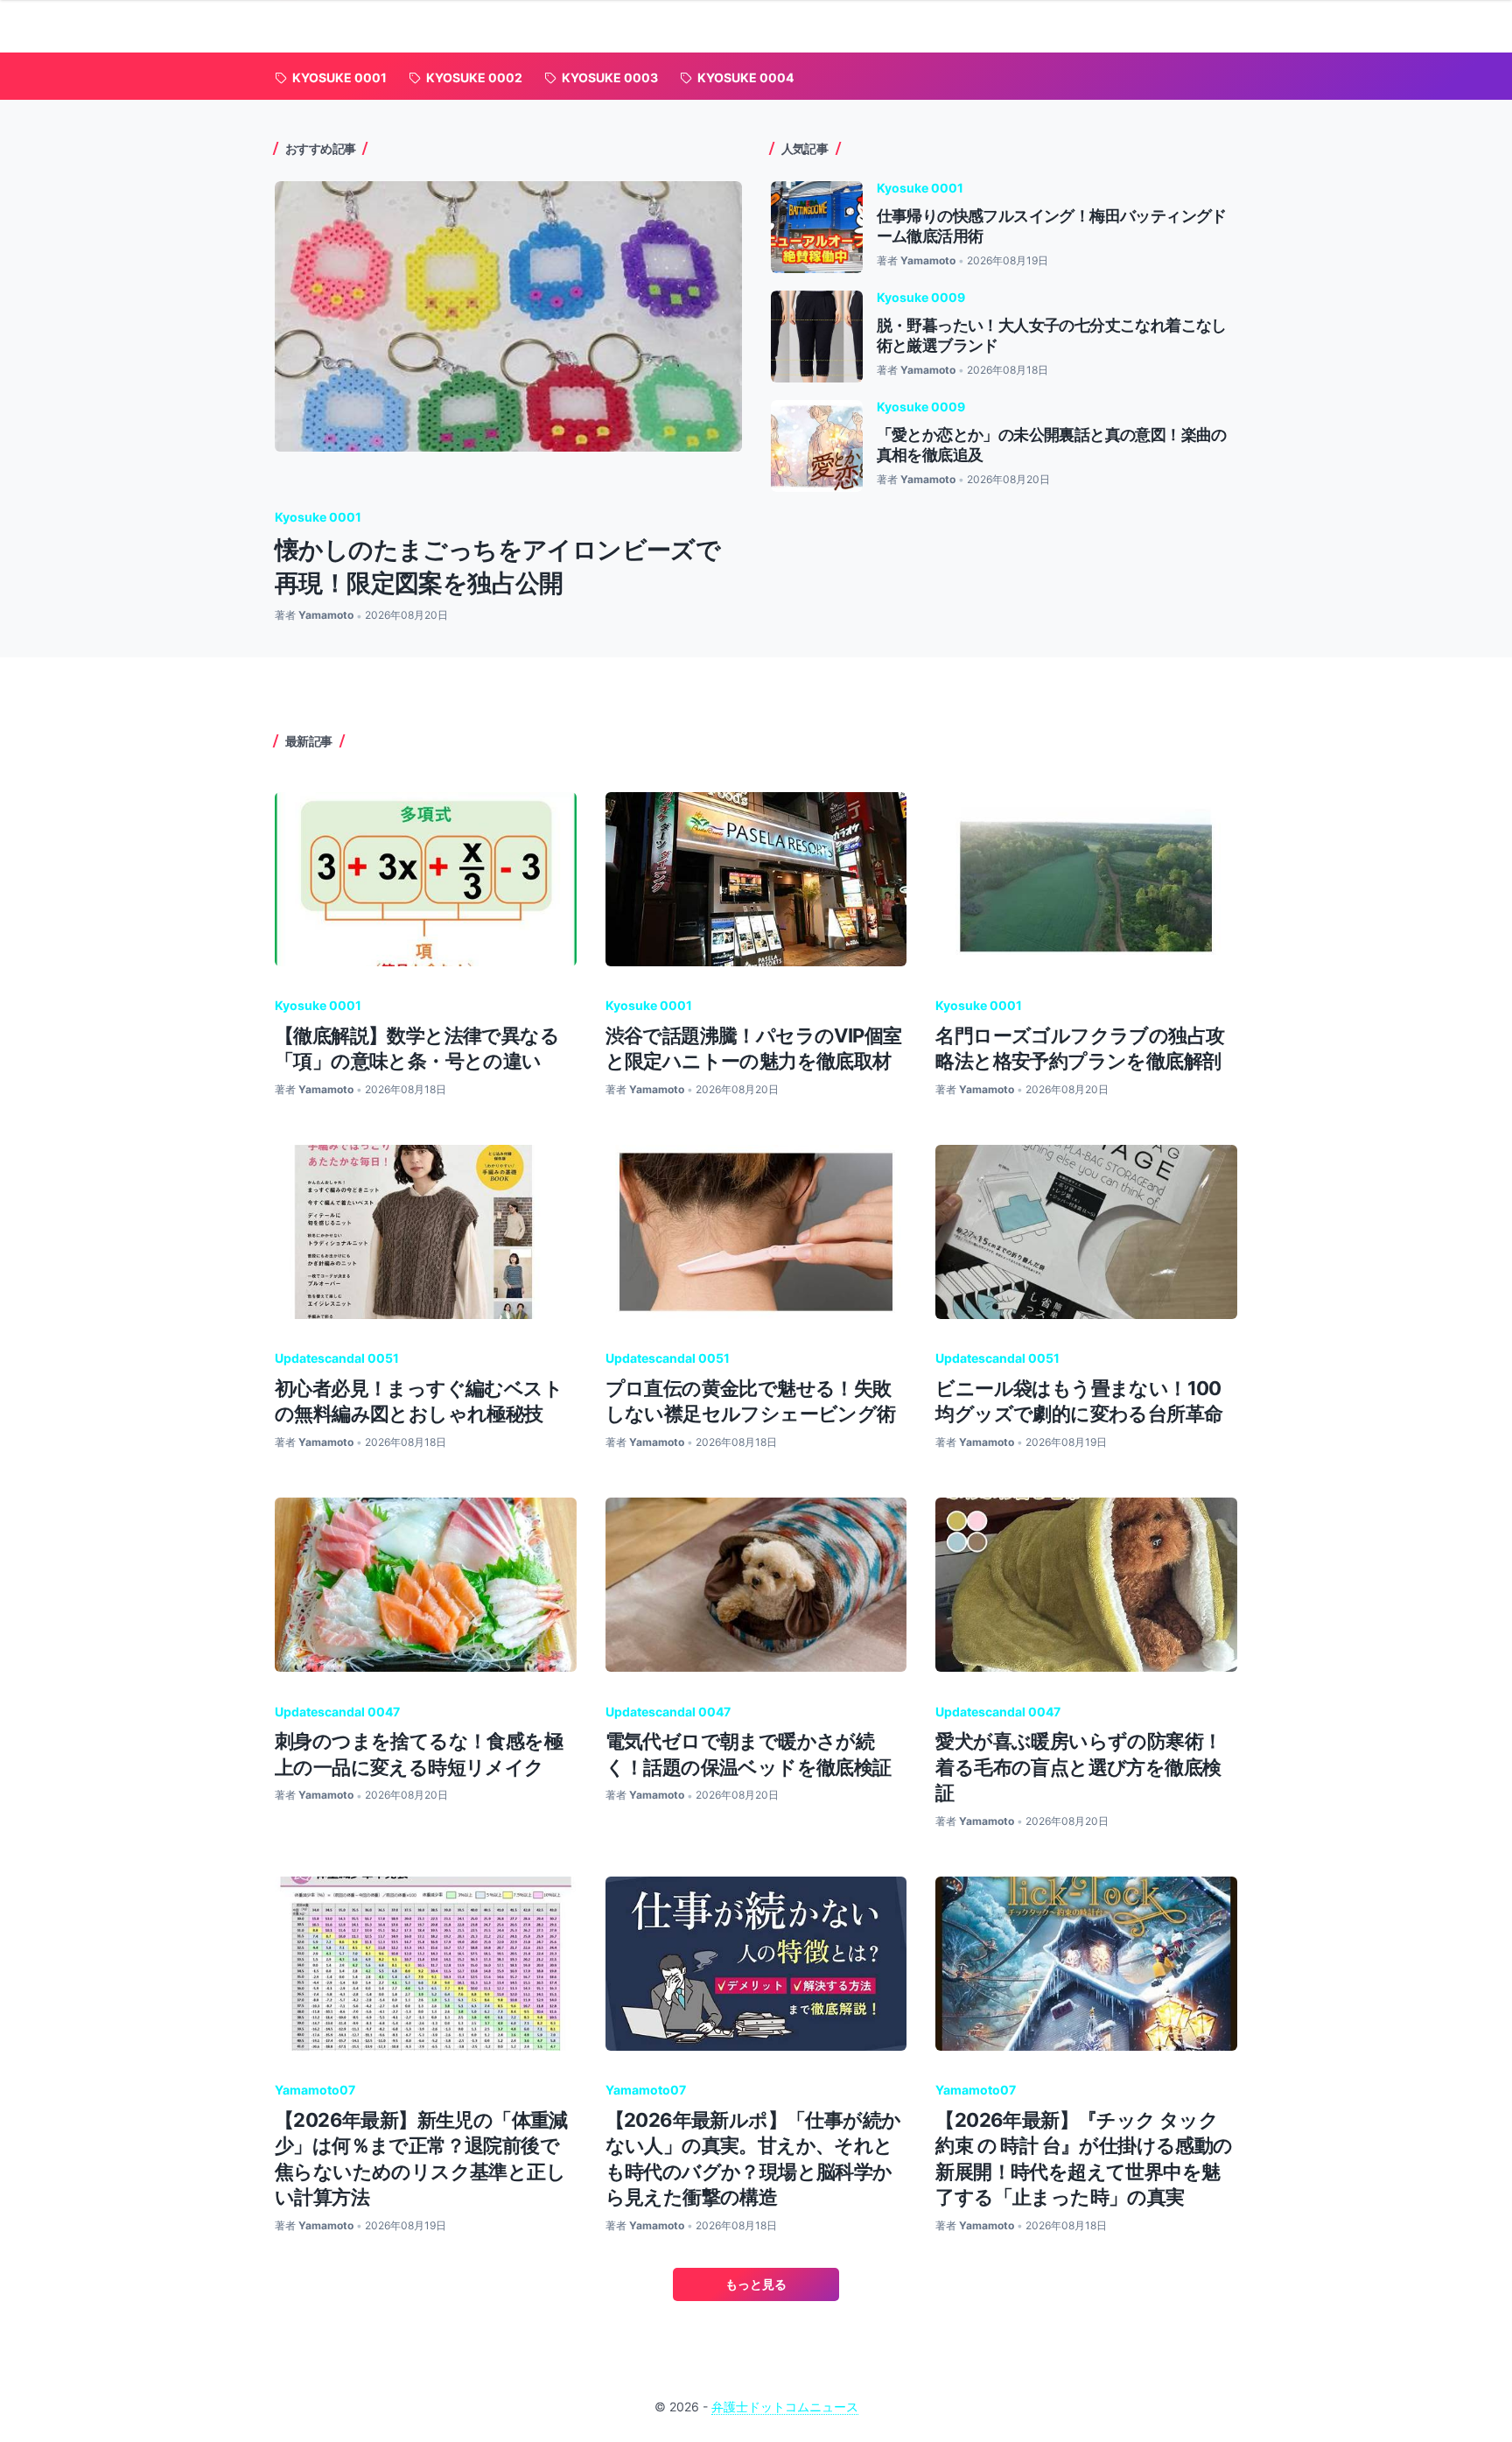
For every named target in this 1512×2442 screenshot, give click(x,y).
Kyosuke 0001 (318, 517)
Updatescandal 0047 (337, 1712)
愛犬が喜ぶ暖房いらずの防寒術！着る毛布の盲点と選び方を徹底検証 (1078, 1767)
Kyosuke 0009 (921, 297)
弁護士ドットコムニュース (785, 2407)
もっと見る (756, 2284)
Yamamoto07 (315, 2090)
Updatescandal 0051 (337, 1358)
